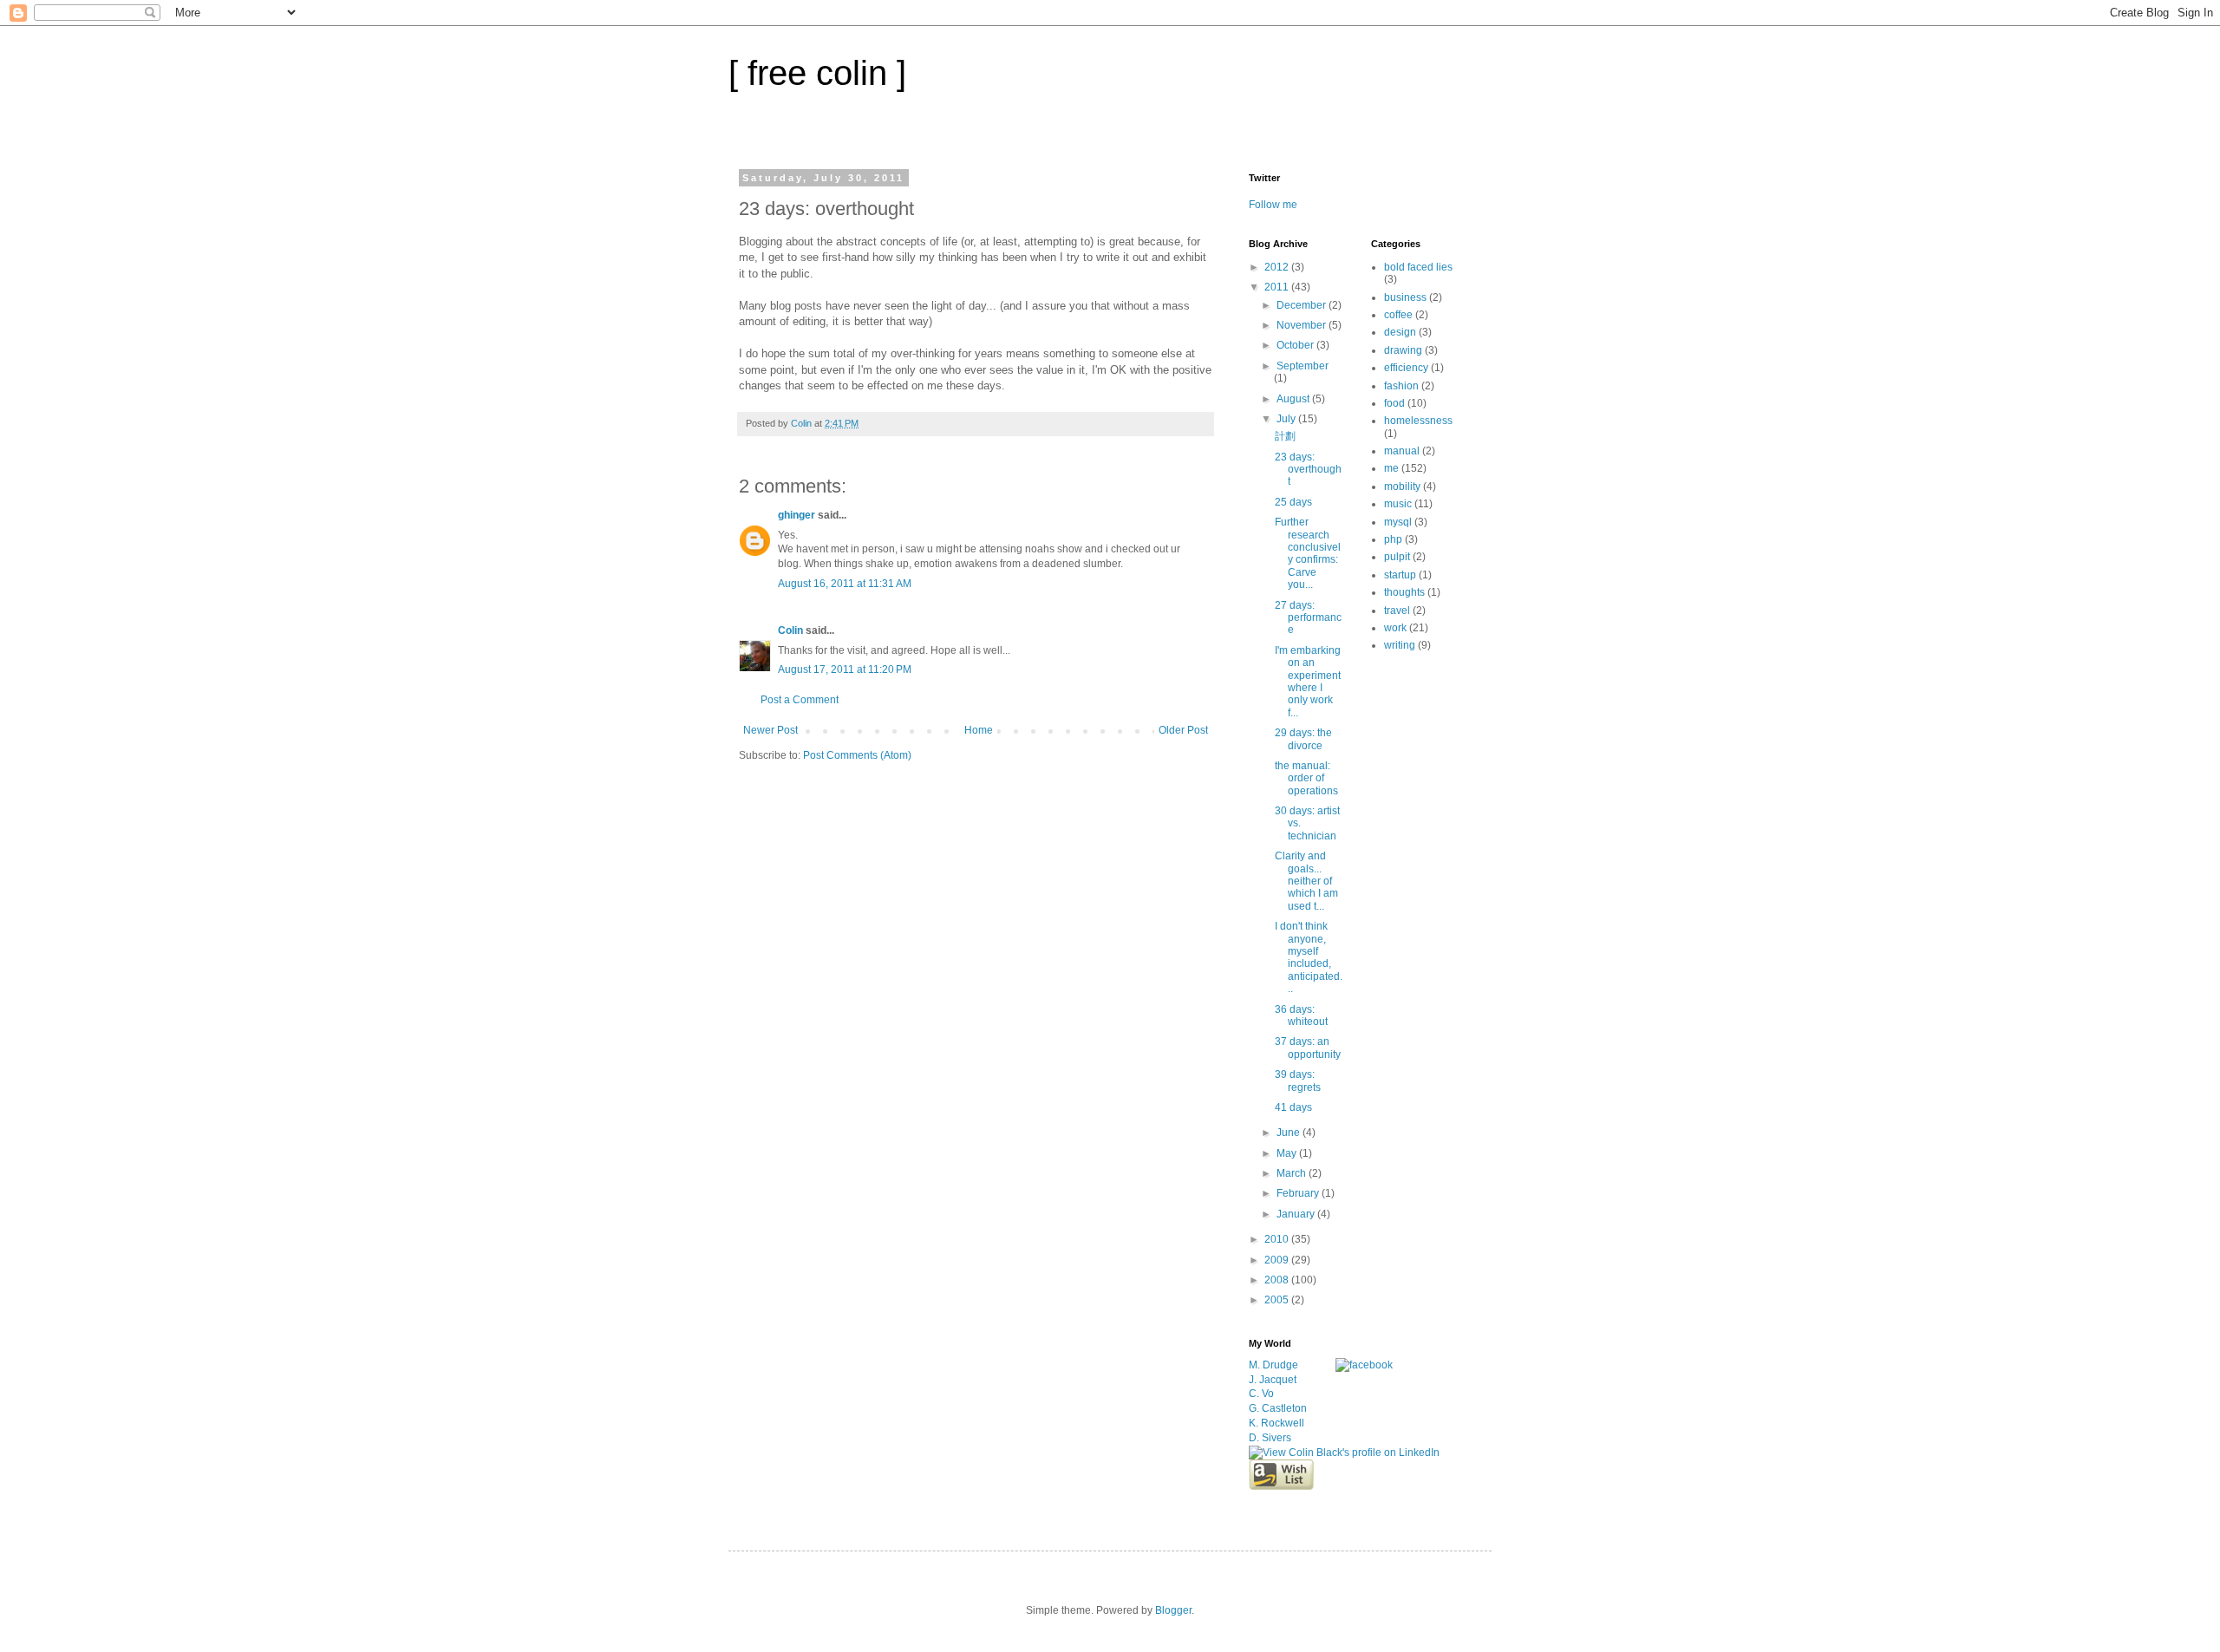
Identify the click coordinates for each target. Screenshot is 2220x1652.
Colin (790, 630)
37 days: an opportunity (1308, 1048)
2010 (1278, 1239)
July (1287, 419)
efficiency (1406, 368)
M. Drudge (1273, 1365)
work (1395, 628)
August (1294, 399)
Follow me (1273, 205)
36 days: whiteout (1301, 1015)
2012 (1278, 267)
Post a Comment (800, 700)
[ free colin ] (817, 73)
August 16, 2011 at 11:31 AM (845, 584)
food (1394, 403)
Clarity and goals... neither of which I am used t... (1306, 881)
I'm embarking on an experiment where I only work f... (1308, 682)
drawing (1403, 350)
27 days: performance (1308, 618)
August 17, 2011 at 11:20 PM (845, 669)
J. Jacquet (1273, 1380)
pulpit (1397, 557)
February (1299, 1193)
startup (1400, 575)
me (1391, 468)
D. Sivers (1270, 1438)
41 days (1293, 1107)
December (1303, 305)
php (1393, 539)
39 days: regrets (1298, 1081)
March (1293, 1173)
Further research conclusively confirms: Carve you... (1308, 553)
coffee (1398, 315)
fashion (1401, 386)
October (1296, 345)
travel (1397, 611)
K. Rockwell (1276, 1423)
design (1400, 332)
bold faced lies (1418, 267)
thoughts (1404, 592)
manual (1402, 451)
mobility (1402, 486)
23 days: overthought (1308, 470)
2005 (1278, 1300)
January (1297, 1214)
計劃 (1285, 436)
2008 (1278, 1280)
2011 (1278, 287)
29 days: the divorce (1303, 739)
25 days (1293, 502)
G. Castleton (1278, 1408)
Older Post (1183, 730)
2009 (1278, 1260)
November (1303, 325)
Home (979, 730)
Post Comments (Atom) (857, 755)
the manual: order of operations (1306, 778)
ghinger (797, 515)
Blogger (1173, 1610)
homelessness (1418, 421)
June (1290, 1133)
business (1405, 297)
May (1288, 1153)
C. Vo (1261, 1394)
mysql (1398, 522)
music (1398, 504)
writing (1400, 645)
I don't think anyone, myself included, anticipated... (1309, 957)
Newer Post (770, 730)
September (1303, 366)
